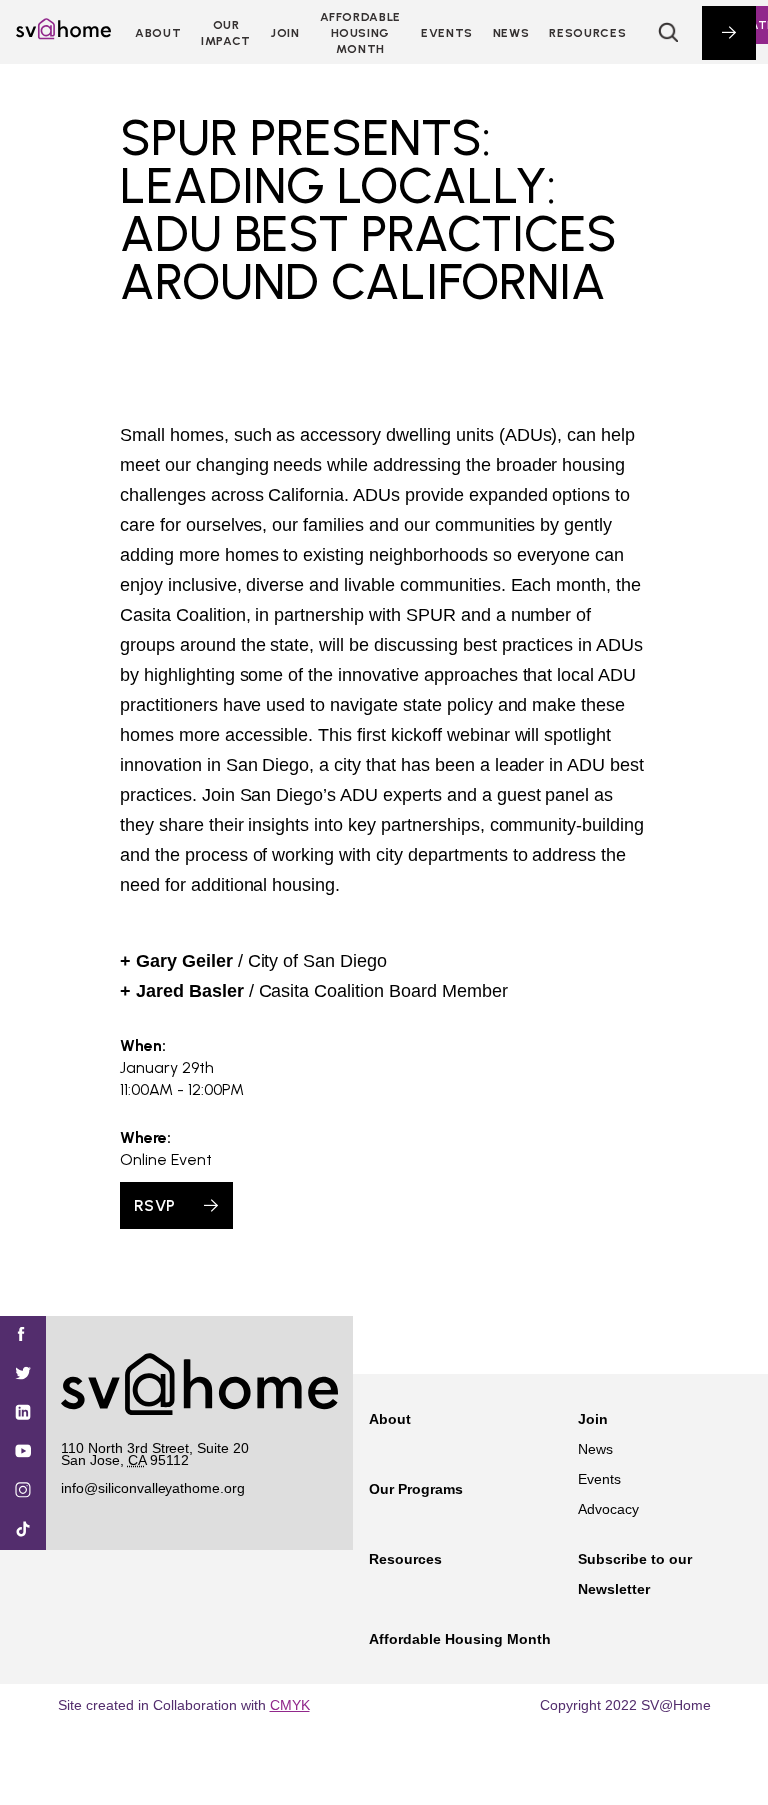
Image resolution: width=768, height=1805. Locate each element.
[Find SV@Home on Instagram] (23, 1491)
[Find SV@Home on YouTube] (23, 1452)
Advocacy (608, 1509)
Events (447, 33)
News (511, 33)
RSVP (154, 1205)
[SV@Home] (63, 34)
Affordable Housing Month (360, 33)
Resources (587, 33)
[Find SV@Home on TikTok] (23, 1530)
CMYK (290, 1705)
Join (593, 1419)
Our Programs (416, 1489)
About (158, 33)
